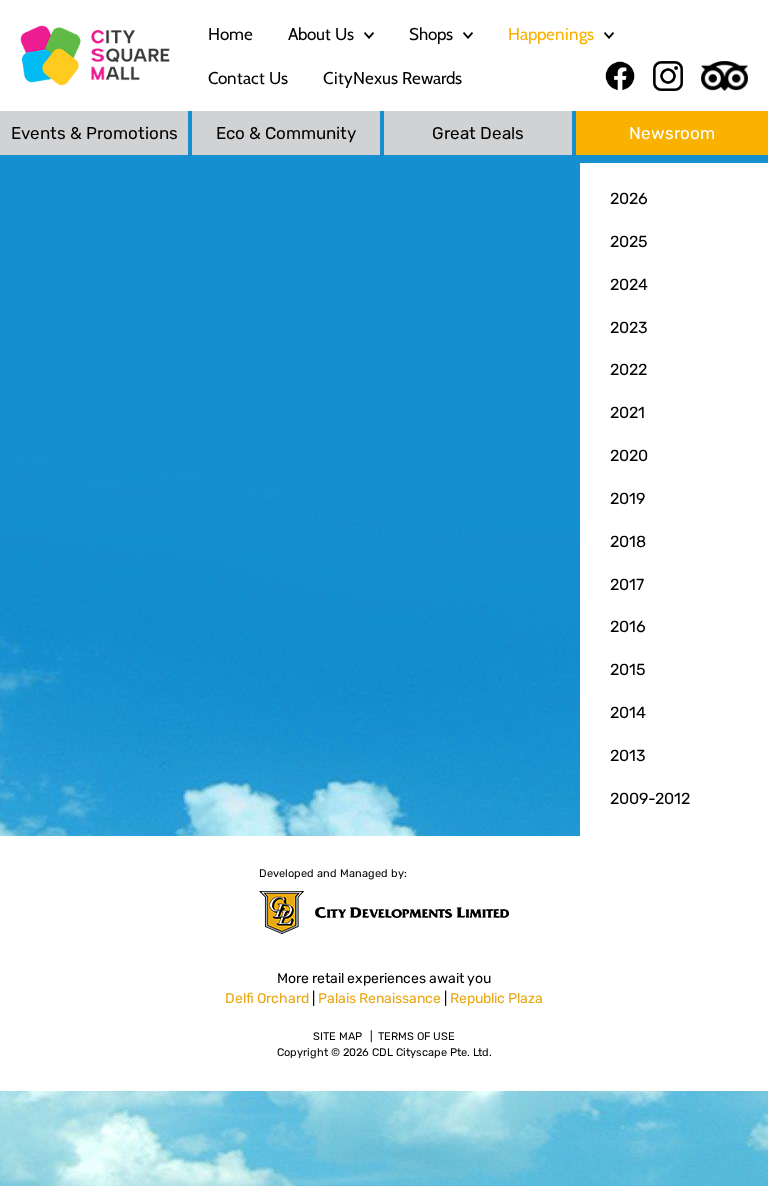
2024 (629, 284)
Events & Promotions (94, 133)
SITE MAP (337, 1036)
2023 (629, 327)
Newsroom (672, 133)
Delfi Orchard (267, 998)
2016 (628, 626)
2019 (627, 498)
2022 (628, 369)
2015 (628, 669)
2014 (628, 712)
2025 (629, 241)
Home (230, 34)
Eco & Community (286, 133)
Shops (431, 34)
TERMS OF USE (416, 1036)
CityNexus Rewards (392, 78)
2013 (628, 755)
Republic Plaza (496, 998)
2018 (628, 541)
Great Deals (478, 133)
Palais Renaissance (379, 998)
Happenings (551, 34)
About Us (321, 34)
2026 (629, 198)
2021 (627, 412)
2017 (627, 584)
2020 (629, 455)
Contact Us (248, 78)
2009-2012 (650, 798)
